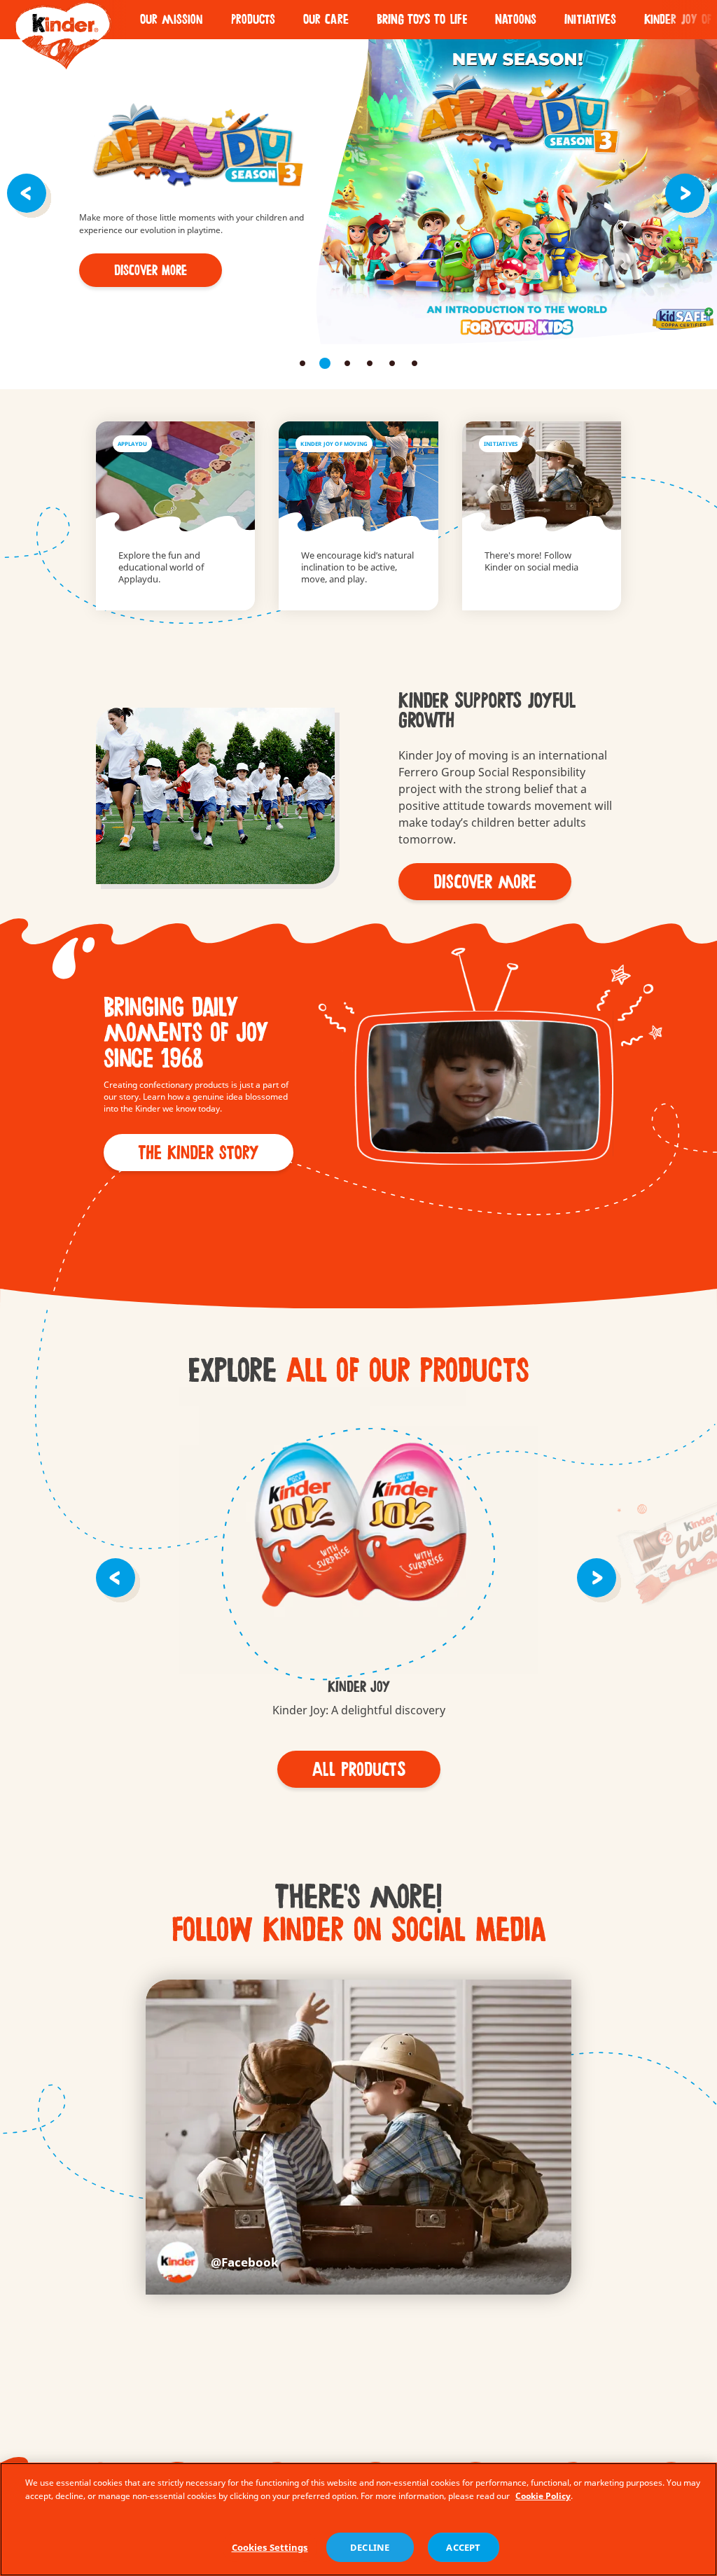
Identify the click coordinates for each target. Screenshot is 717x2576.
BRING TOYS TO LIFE (422, 20)
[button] (29, 192)
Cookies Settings (270, 2547)
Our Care (326, 20)
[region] (358, 2519)
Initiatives (590, 20)
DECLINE (370, 2547)
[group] (358, 1553)
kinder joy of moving (358, 516)
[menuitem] (172, 20)
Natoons (516, 20)
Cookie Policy (543, 2496)
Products (253, 20)
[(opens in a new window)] (542, 516)
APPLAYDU (176, 516)
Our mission (172, 20)
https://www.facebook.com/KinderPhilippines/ (218, 2262)
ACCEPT (463, 2547)
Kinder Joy (358, 1533)
